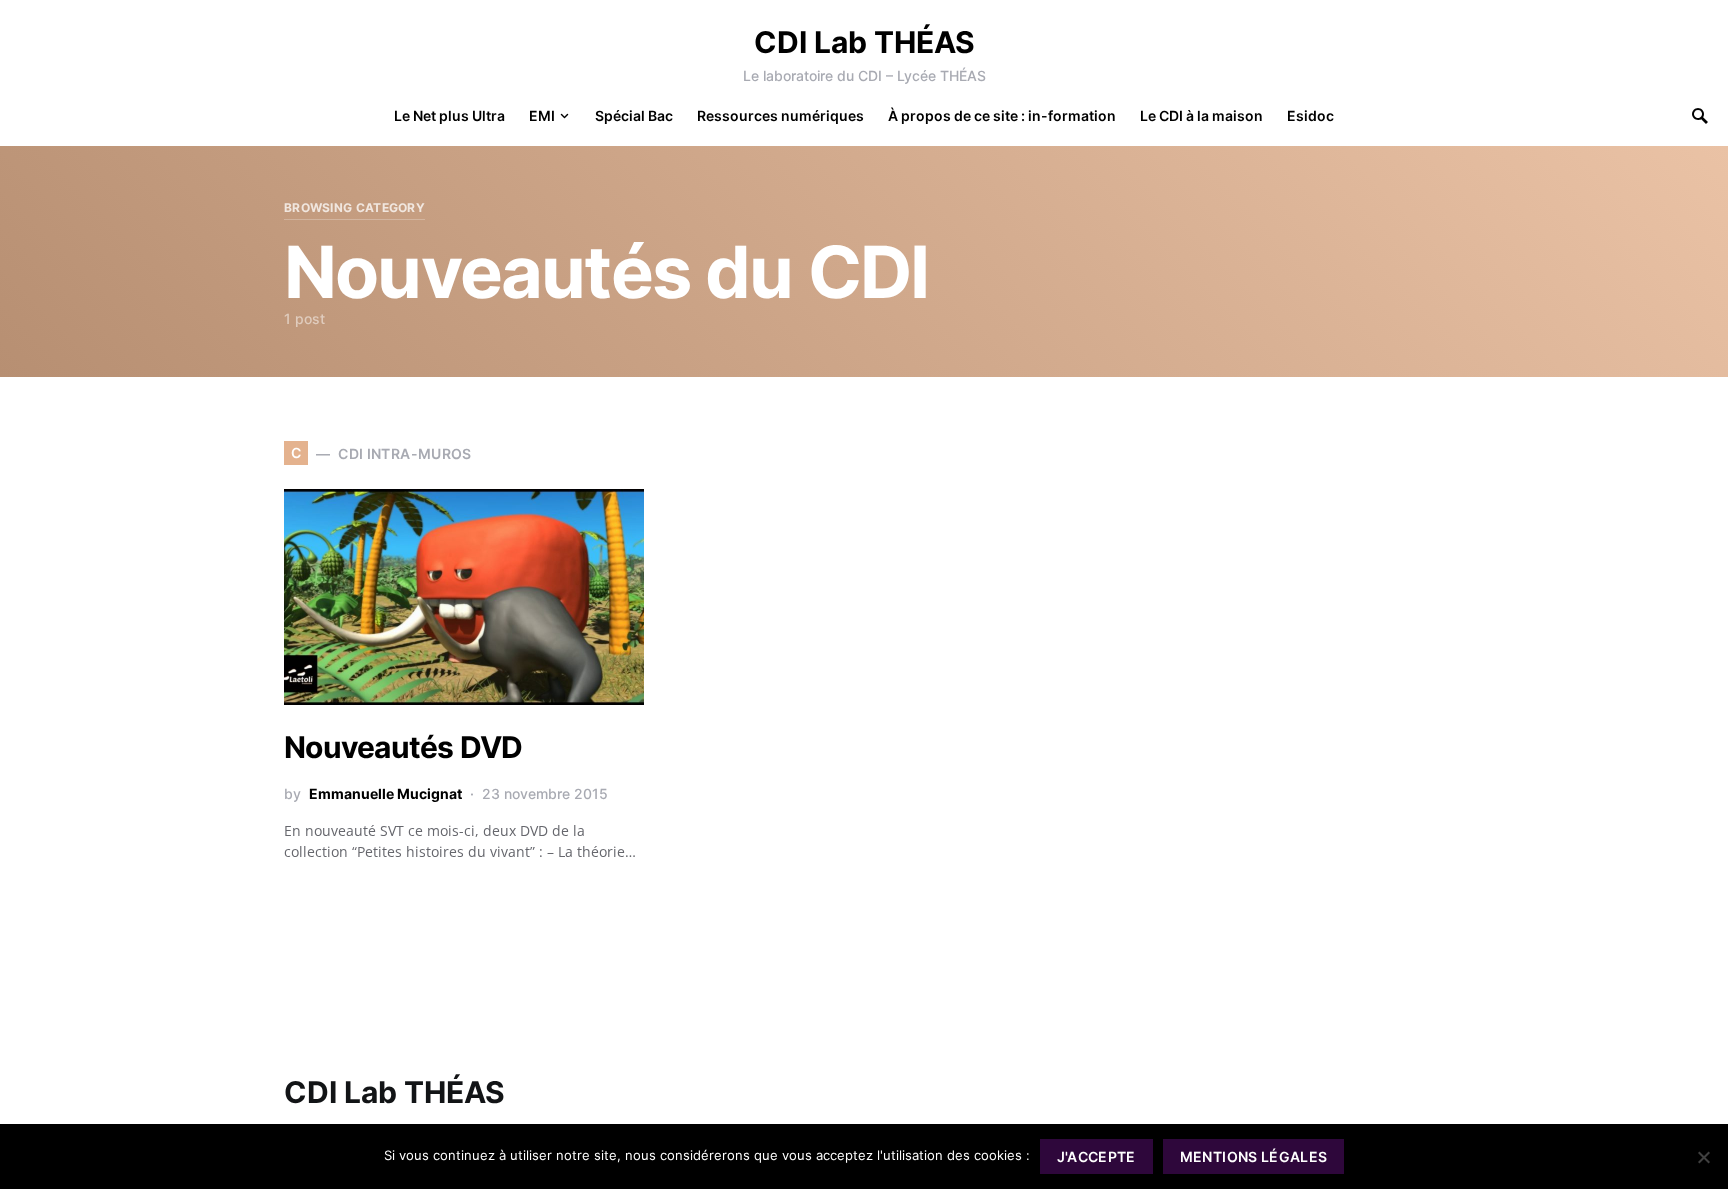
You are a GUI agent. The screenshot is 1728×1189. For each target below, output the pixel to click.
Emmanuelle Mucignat (385, 793)
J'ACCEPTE (1096, 1156)
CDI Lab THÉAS (864, 42)
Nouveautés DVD (403, 747)
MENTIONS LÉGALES (1254, 1156)
